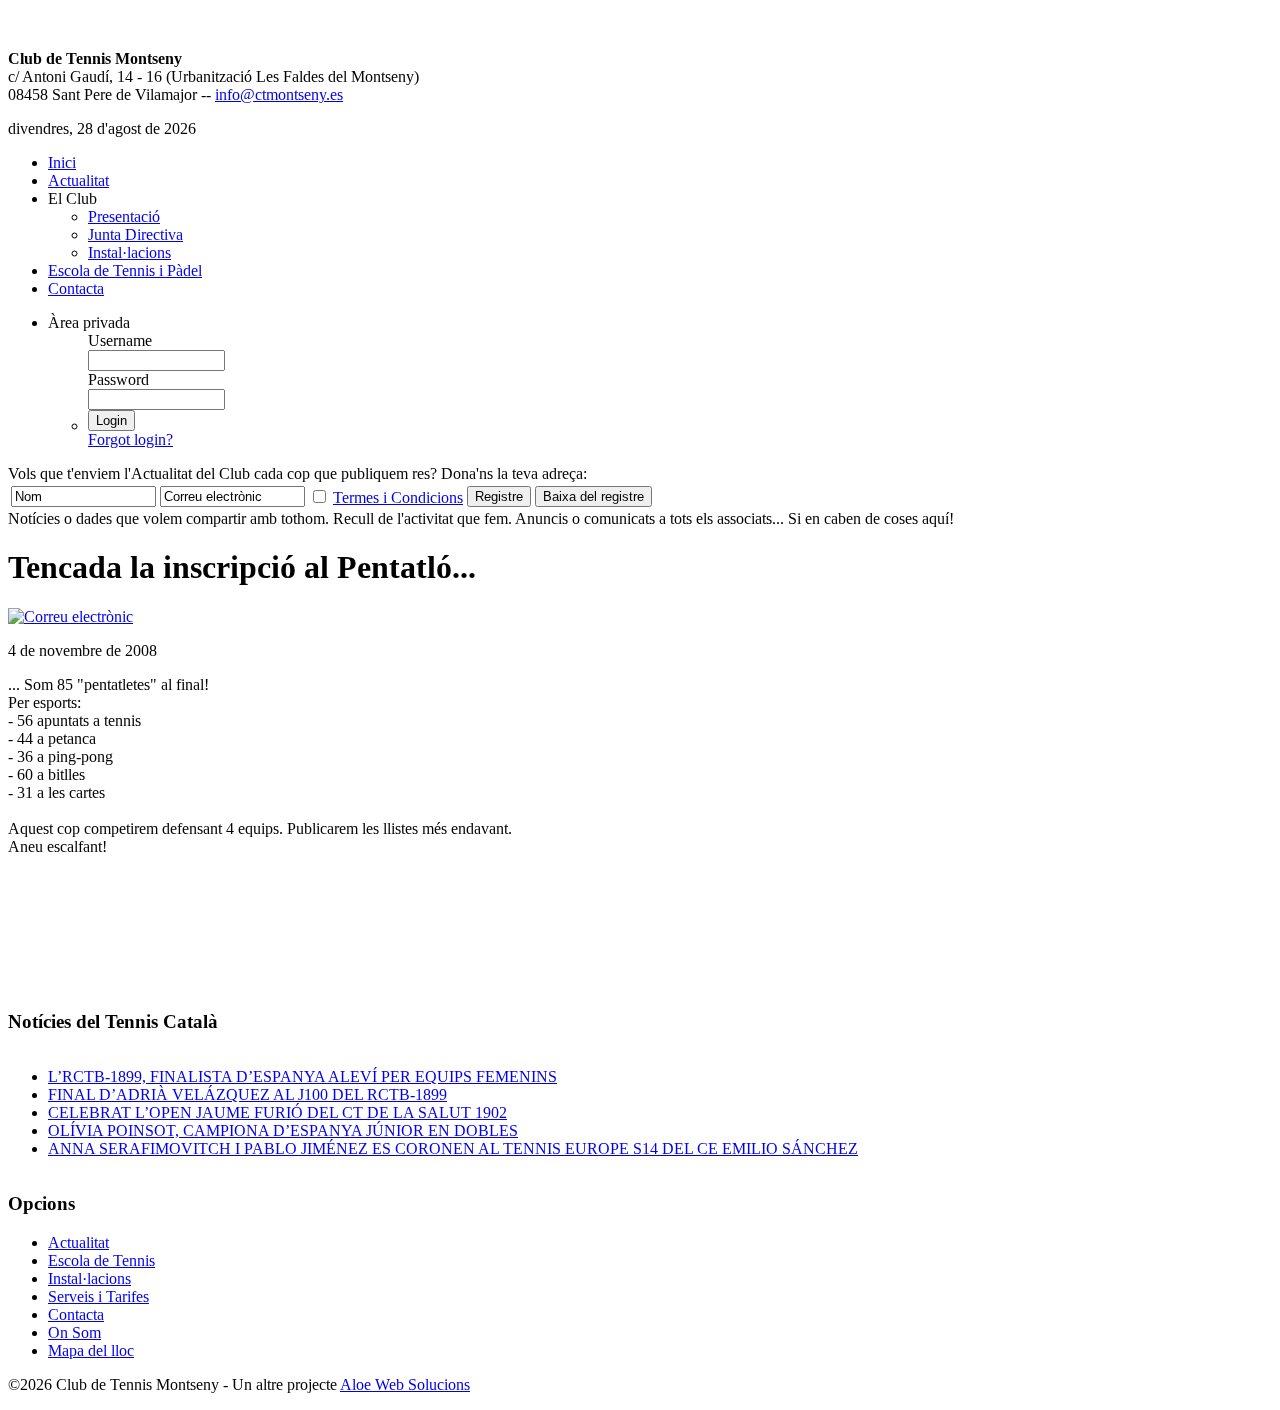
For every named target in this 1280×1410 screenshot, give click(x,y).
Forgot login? (130, 439)
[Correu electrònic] (70, 616)
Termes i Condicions (398, 497)
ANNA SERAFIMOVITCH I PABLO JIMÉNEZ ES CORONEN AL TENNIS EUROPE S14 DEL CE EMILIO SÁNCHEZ (453, 1148)
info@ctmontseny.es (279, 94)
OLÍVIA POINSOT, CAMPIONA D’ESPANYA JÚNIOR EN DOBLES (283, 1130)
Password (118, 379)
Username (120, 340)
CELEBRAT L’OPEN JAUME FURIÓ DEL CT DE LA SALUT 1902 (277, 1112)
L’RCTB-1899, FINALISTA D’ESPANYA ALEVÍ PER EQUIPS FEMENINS (302, 1076)
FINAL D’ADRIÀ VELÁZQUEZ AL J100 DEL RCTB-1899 (247, 1094)
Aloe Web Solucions (405, 1384)
